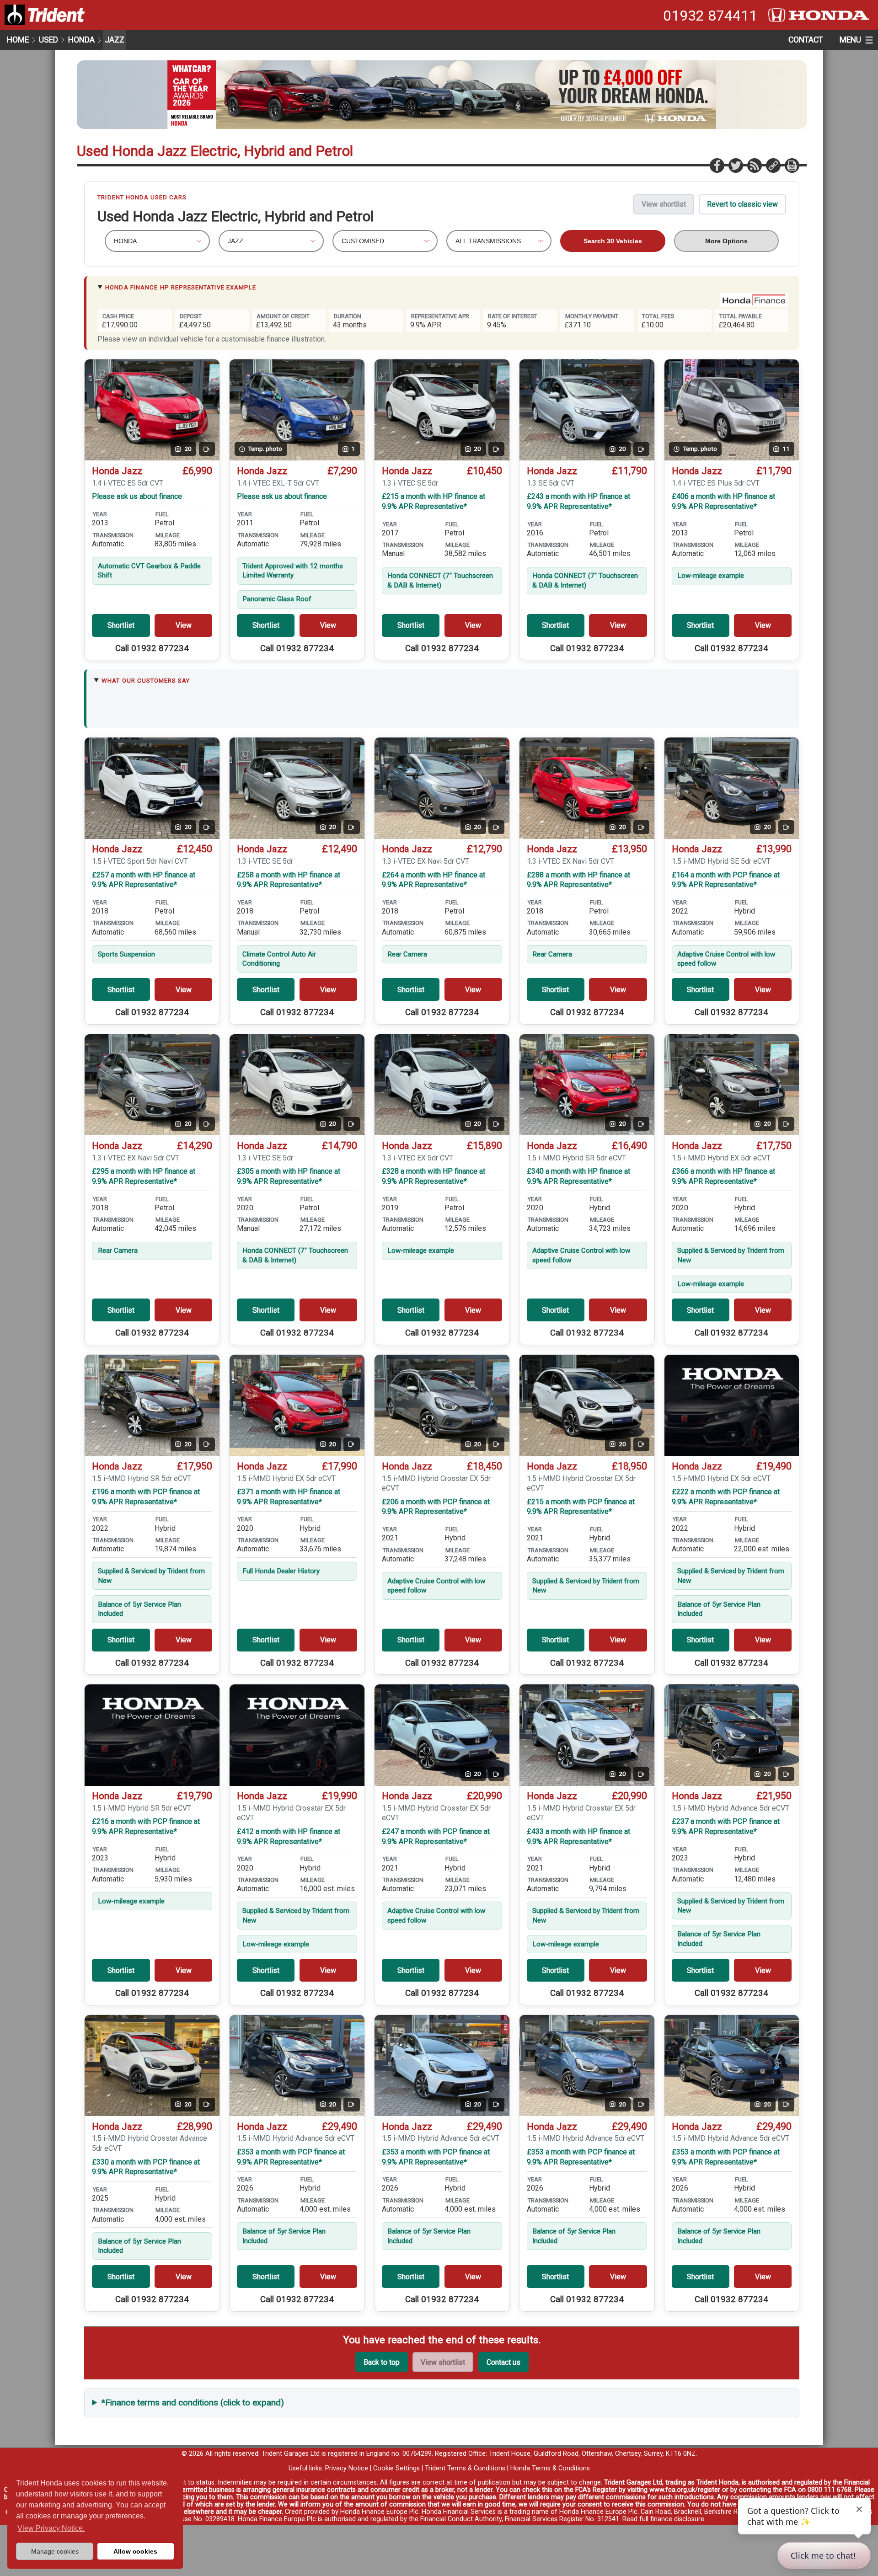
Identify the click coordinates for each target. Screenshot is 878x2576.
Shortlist (121, 625)
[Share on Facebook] (717, 165)
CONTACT (806, 40)
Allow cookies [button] (135, 2551)
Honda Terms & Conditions (550, 2468)
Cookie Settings (396, 2468)
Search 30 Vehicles (613, 241)
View (184, 625)
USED (48, 40)
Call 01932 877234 (152, 648)
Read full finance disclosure (663, 2519)
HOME (18, 40)
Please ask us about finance (137, 496)
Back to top (382, 2362)
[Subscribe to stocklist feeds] (754, 165)
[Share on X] (735, 165)
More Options (726, 241)
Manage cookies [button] (55, 2551)
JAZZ (115, 40)
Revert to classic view (742, 204)
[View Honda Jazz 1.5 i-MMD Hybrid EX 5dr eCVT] (732, 1405)
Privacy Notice (347, 2468)
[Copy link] (773, 165)
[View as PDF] (792, 165)
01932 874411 (710, 16)
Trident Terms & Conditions (465, 2468)
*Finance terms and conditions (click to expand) (193, 2402)
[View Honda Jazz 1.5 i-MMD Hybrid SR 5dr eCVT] (152, 1735)
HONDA (81, 40)
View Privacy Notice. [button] (51, 2528)
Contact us (503, 2362)
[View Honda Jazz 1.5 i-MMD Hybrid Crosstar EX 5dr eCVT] (297, 1735)
